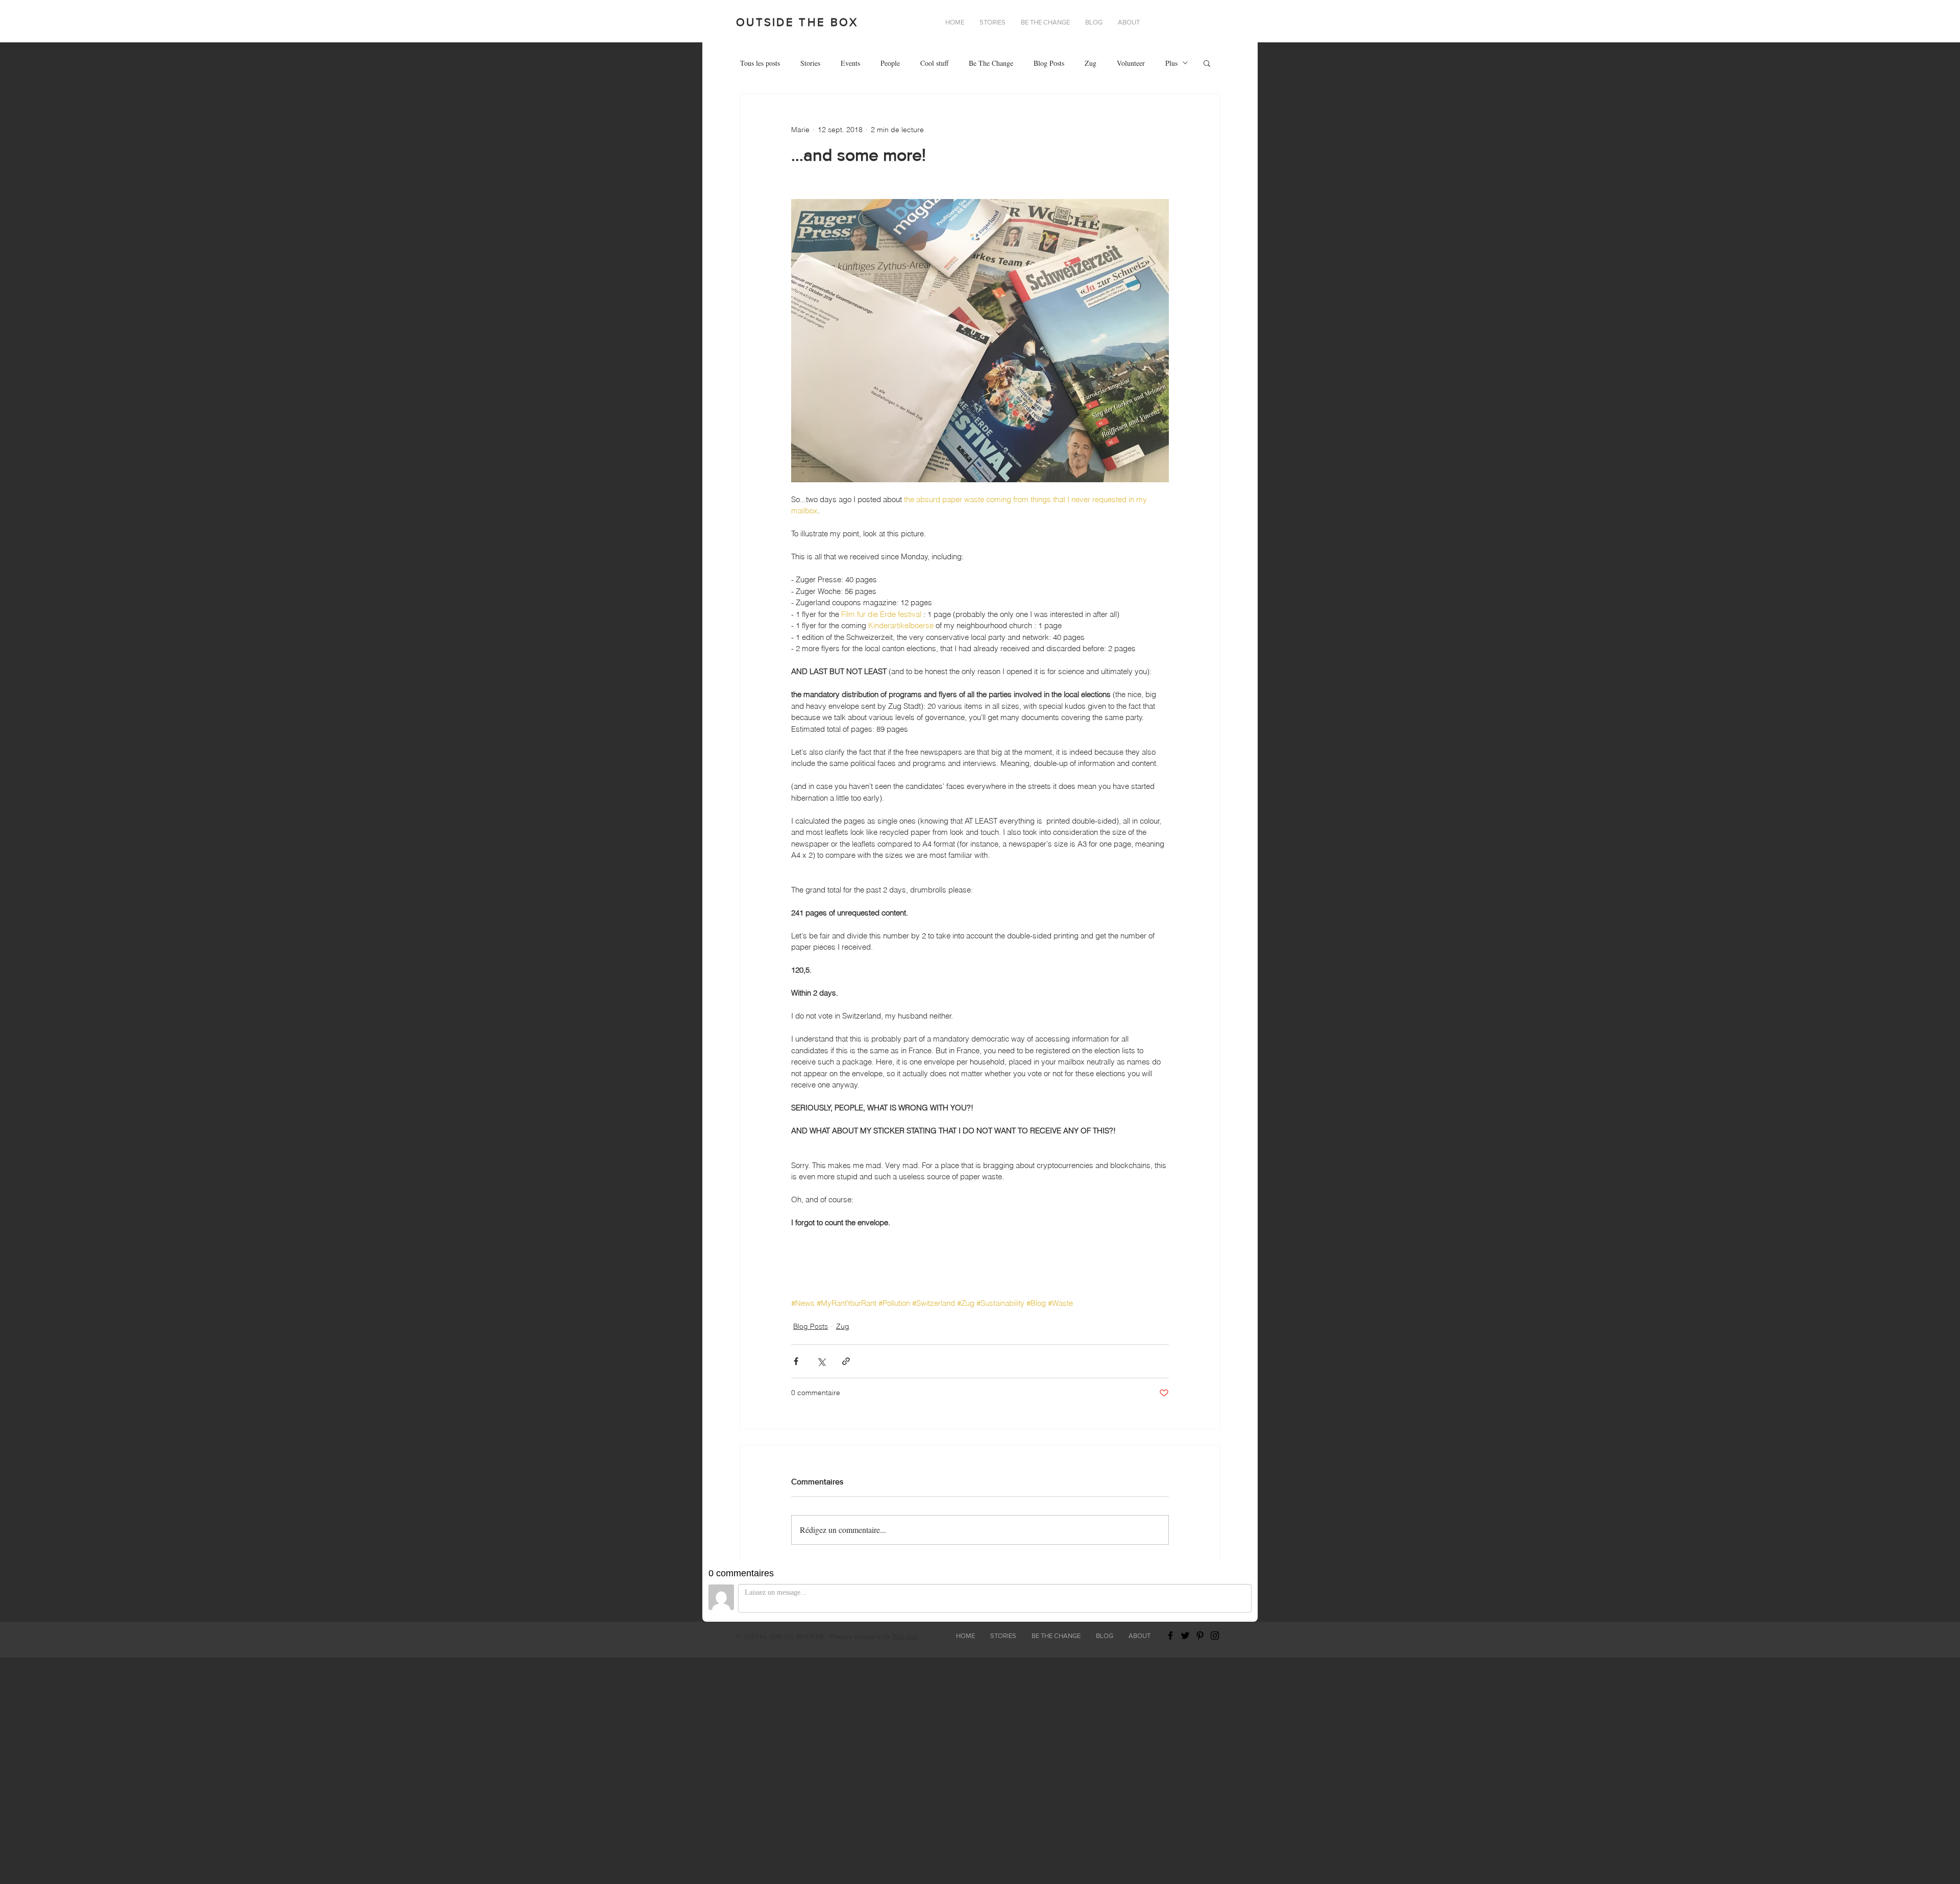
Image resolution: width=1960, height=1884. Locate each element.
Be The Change (991, 63)
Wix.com (905, 1636)
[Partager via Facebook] (796, 1361)
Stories (810, 63)
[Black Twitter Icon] (1185, 1635)
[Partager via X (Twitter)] (821, 1361)
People (890, 63)
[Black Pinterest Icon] (1200, 1635)
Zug (1091, 63)
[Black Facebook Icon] (1170, 1635)
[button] (1129, 22)
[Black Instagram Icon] (1215, 1635)
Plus (1171, 63)
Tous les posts (760, 63)
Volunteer (1131, 63)
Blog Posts (1049, 63)
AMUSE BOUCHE (797, 1636)
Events (850, 63)
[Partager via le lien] (846, 1361)
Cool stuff (934, 63)
